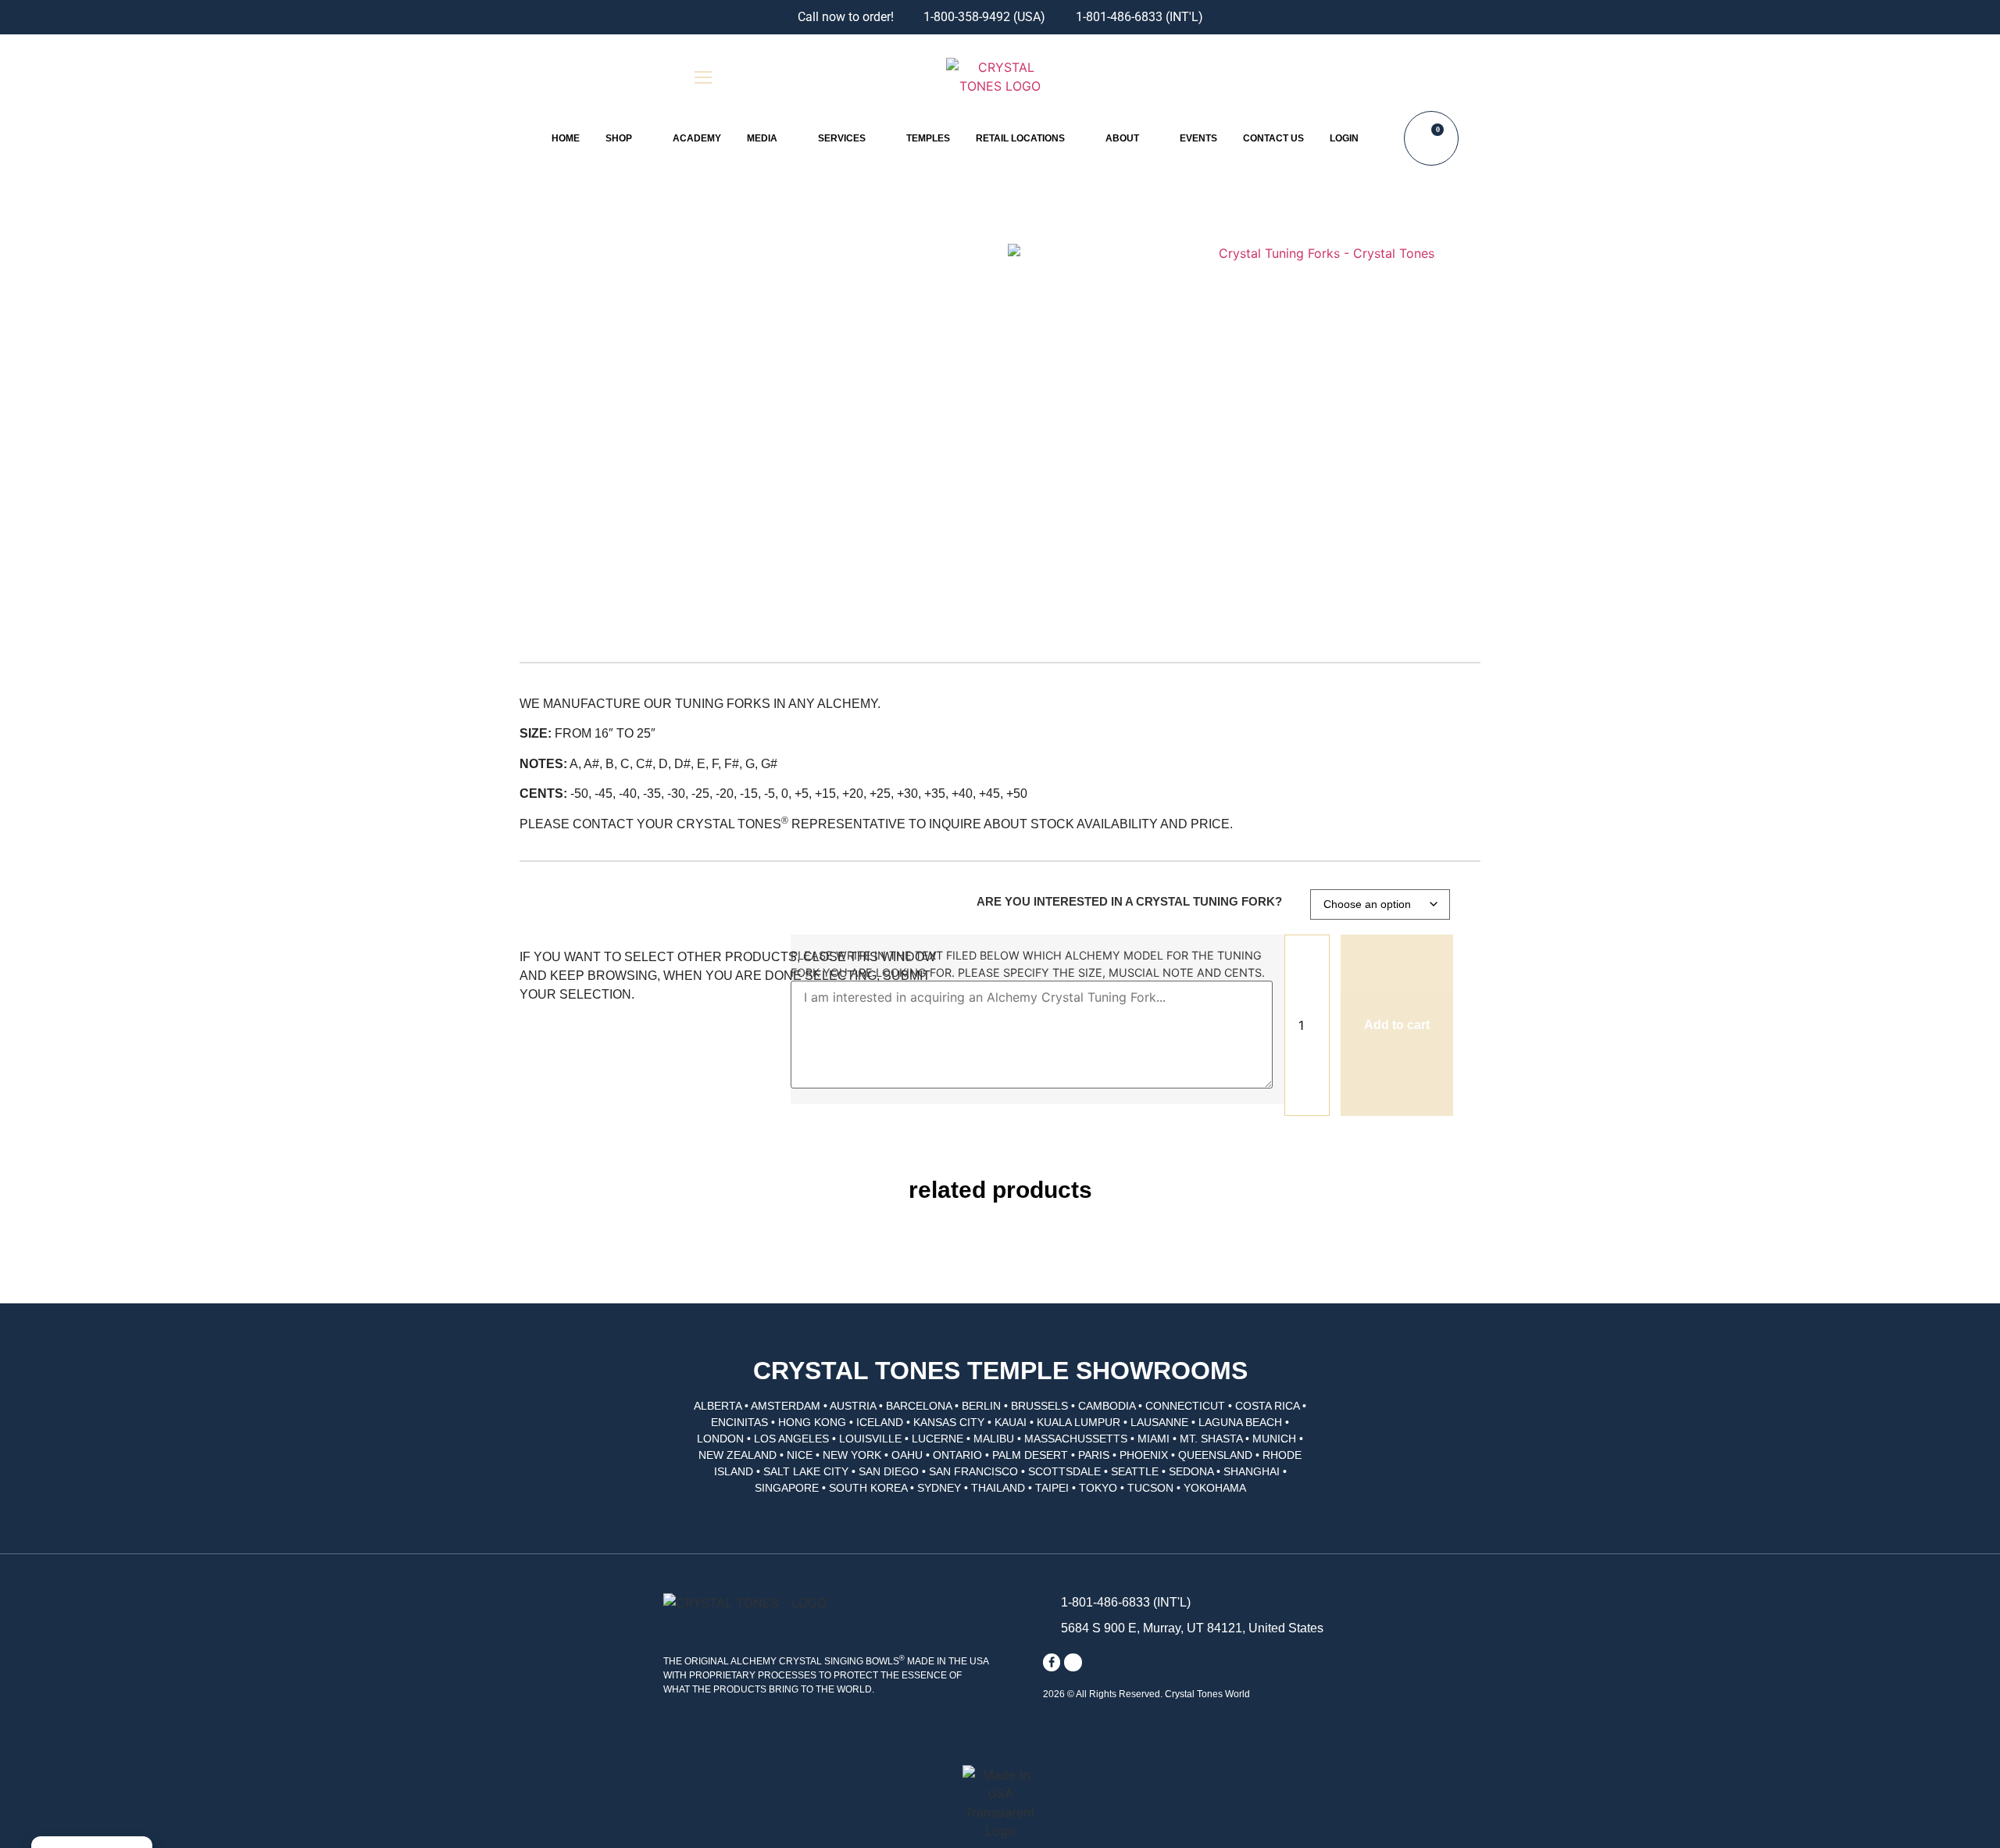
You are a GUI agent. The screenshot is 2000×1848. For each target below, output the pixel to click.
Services (842, 138)
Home (566, 138)
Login (1344, 138)
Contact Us (1273, 138)
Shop (619, 138)
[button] (1296, 77)
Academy (697, 138)
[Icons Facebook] (1052, 1662)
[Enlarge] (1320, 402)
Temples (928, 138)
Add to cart (1397, 1025)
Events (1198, 138)
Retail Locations (1020, 138)
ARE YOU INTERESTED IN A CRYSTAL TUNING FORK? (1129, 901)
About (1122, 138)
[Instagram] (1073, 1662)
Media (762, 138)
